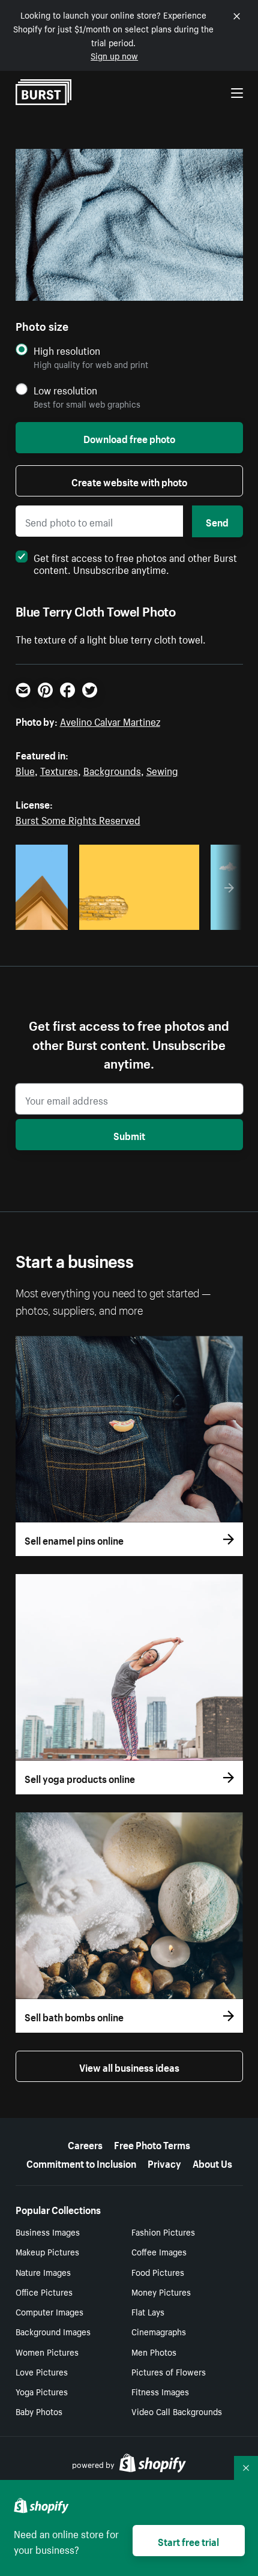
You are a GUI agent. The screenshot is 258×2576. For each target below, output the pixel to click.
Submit (129, 1135)
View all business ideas (129, 2066)
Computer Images (49, 2311)
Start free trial (188, 2541)
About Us (212, 2162)
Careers (85, 2144)
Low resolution (65, 390)
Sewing (162, 770)
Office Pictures (44, 2291)
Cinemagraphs (159, 2331)
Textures (59, 770)
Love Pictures (42, 2371)
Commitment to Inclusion (81, 2162)
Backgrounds (112, 770)
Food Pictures (158, 2272)
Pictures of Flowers (169, 2371)
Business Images (48, 2231)
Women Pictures (47, 2351)
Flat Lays (148, 2311)
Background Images (53, 2331)
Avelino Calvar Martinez (110, 720)
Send (217, 521)
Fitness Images (160, 2391)
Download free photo (129, 438)
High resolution (67, 350)
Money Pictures (161, 2291)
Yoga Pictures (42, 2391)
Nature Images (43, 2272)
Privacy (164, 2162)
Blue (25, 770)
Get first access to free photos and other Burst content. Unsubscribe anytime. (135, 563)
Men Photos (154, 2351)
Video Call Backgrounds (177, 2411)
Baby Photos (39, 2411)
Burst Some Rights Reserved (78, 819)
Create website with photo (129, 481)
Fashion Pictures (163, 2231)
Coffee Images (159, 2251)
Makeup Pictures (47, 2251)
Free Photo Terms (152, 2144)
